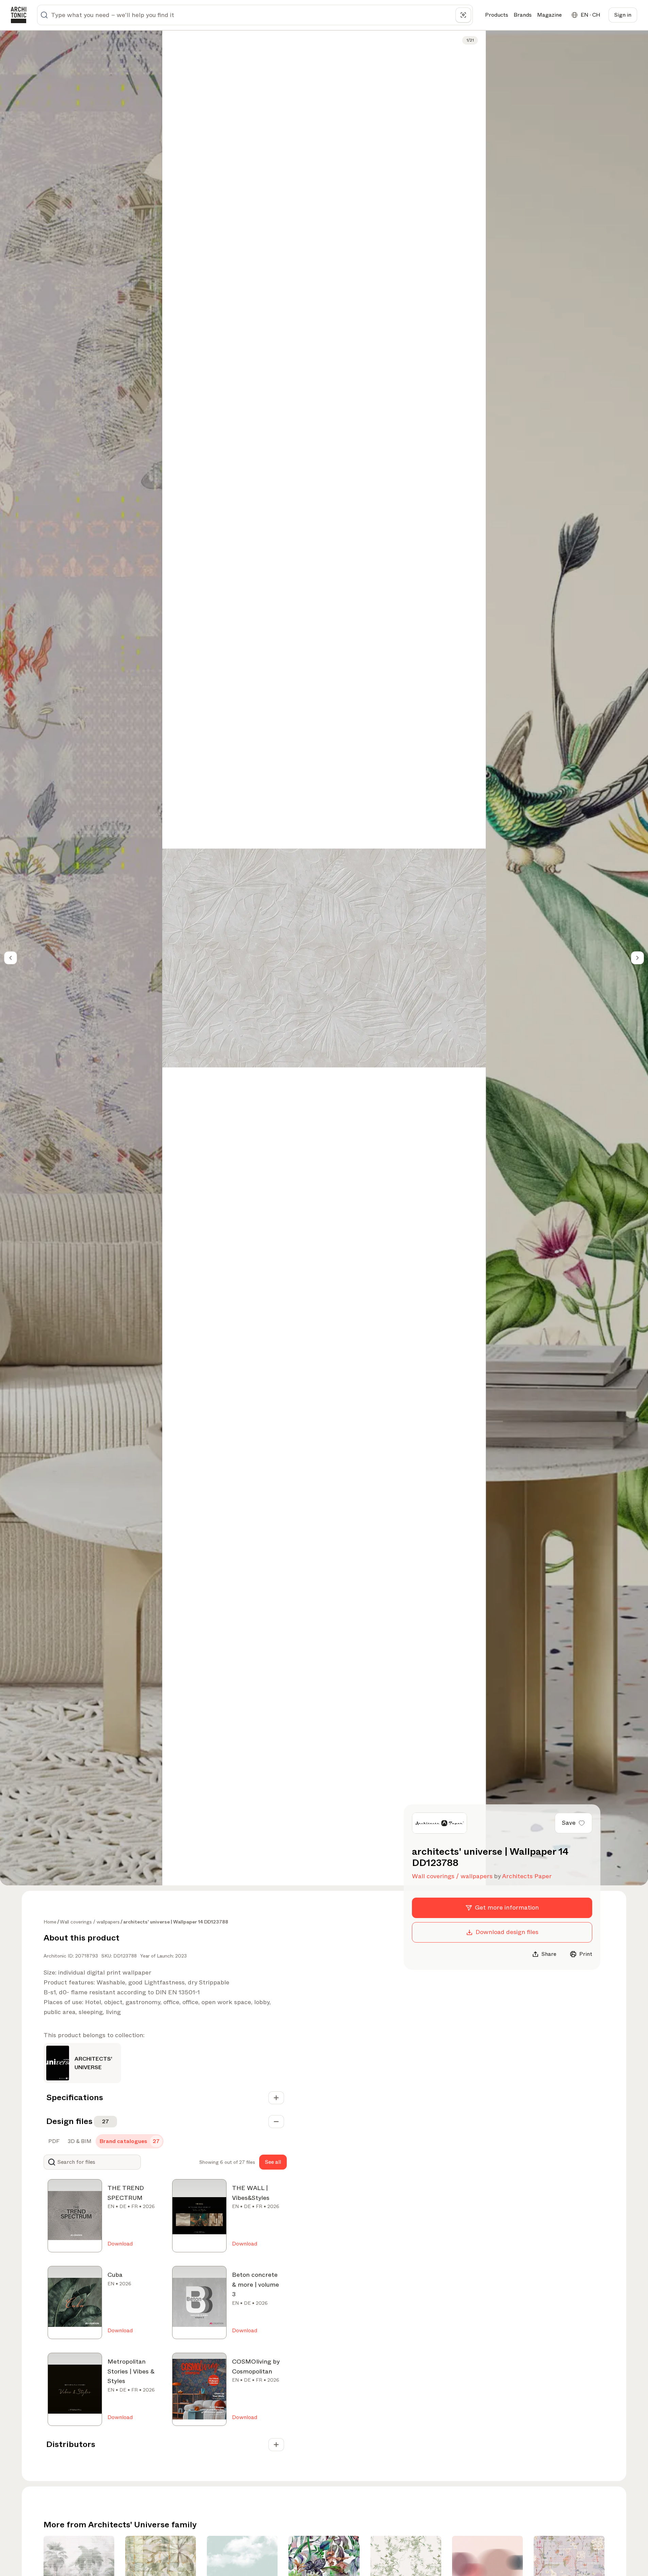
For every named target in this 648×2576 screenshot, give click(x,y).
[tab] (53, 2141)
